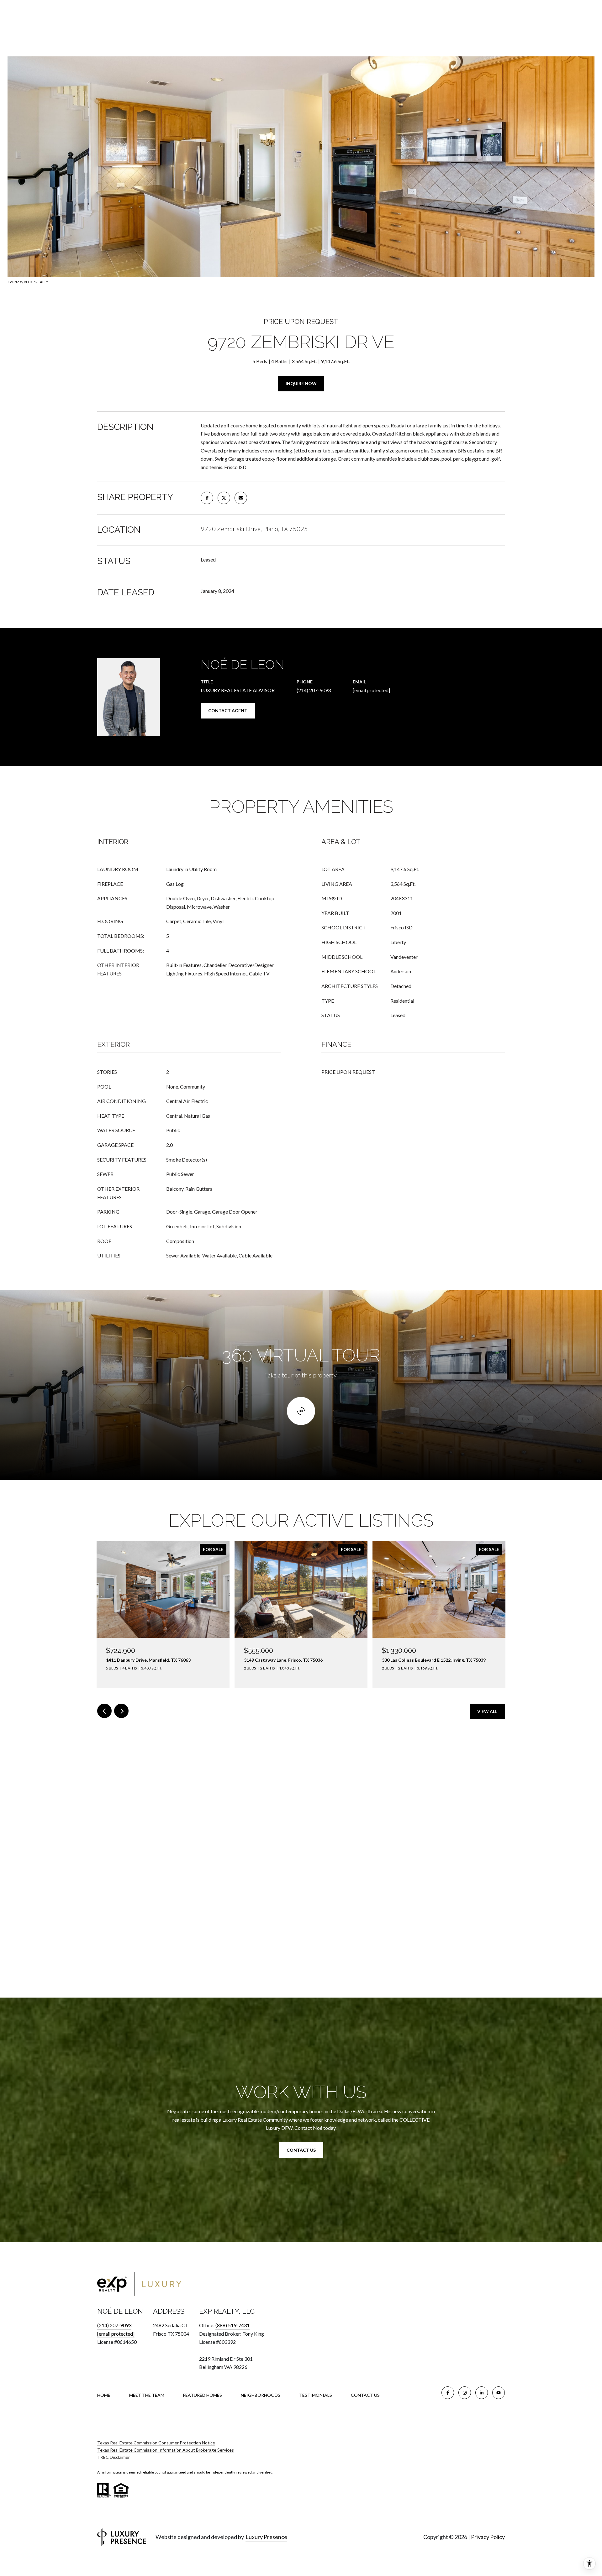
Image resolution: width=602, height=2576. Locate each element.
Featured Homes (203, 2395)
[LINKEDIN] (482, 2393)
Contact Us (365, 2395)
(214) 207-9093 (314, 690)
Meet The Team (147, 2395)
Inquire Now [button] (301, 383)
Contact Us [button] (301, 2150)
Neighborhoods (261, 2395)
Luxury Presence (266, 2537)
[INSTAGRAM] (465, 2393)
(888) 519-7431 (232, 2325)
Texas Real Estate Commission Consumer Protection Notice (156, 2443)
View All (487, 1711)
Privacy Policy (488, 2537)
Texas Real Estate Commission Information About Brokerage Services (166, 2450)
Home (104, 2395)
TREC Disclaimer (114, 2457)
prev (104, 1711)
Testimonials (316, 2395)
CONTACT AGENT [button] (228, 711)
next (121, 1711)
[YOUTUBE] (499, 2393)
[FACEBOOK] (448, 2393)
